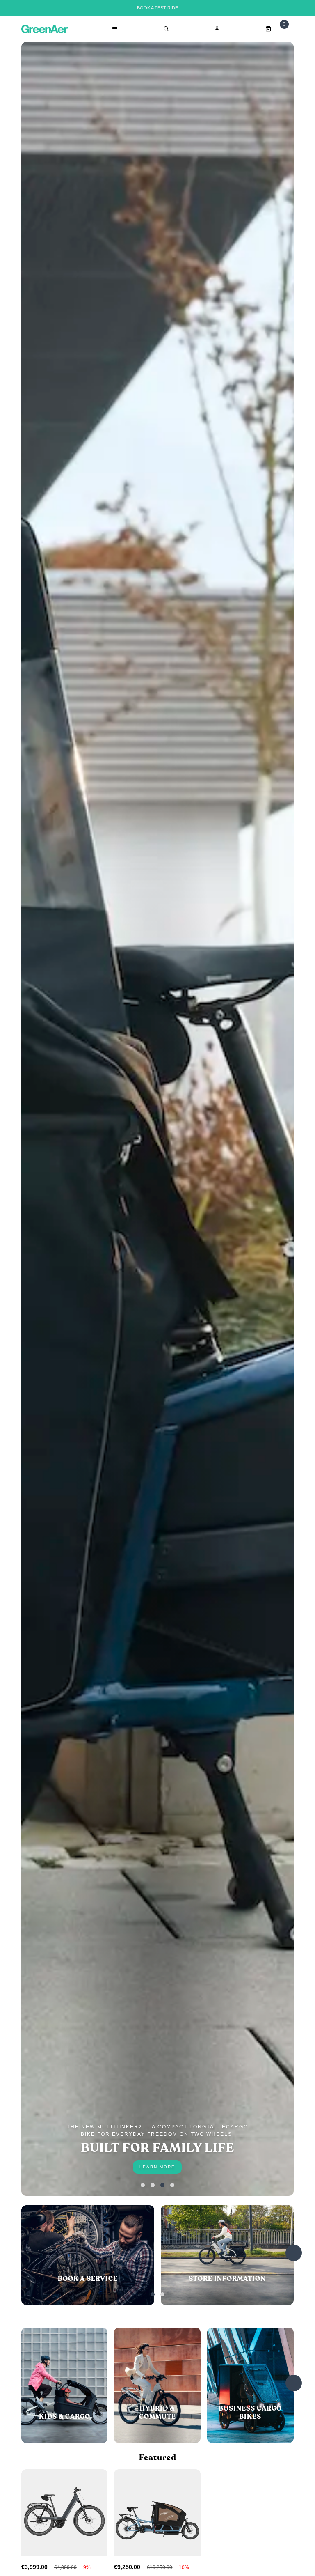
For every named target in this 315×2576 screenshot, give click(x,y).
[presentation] (294, 2253)
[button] (143, 2185)
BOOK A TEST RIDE (157, 8)
